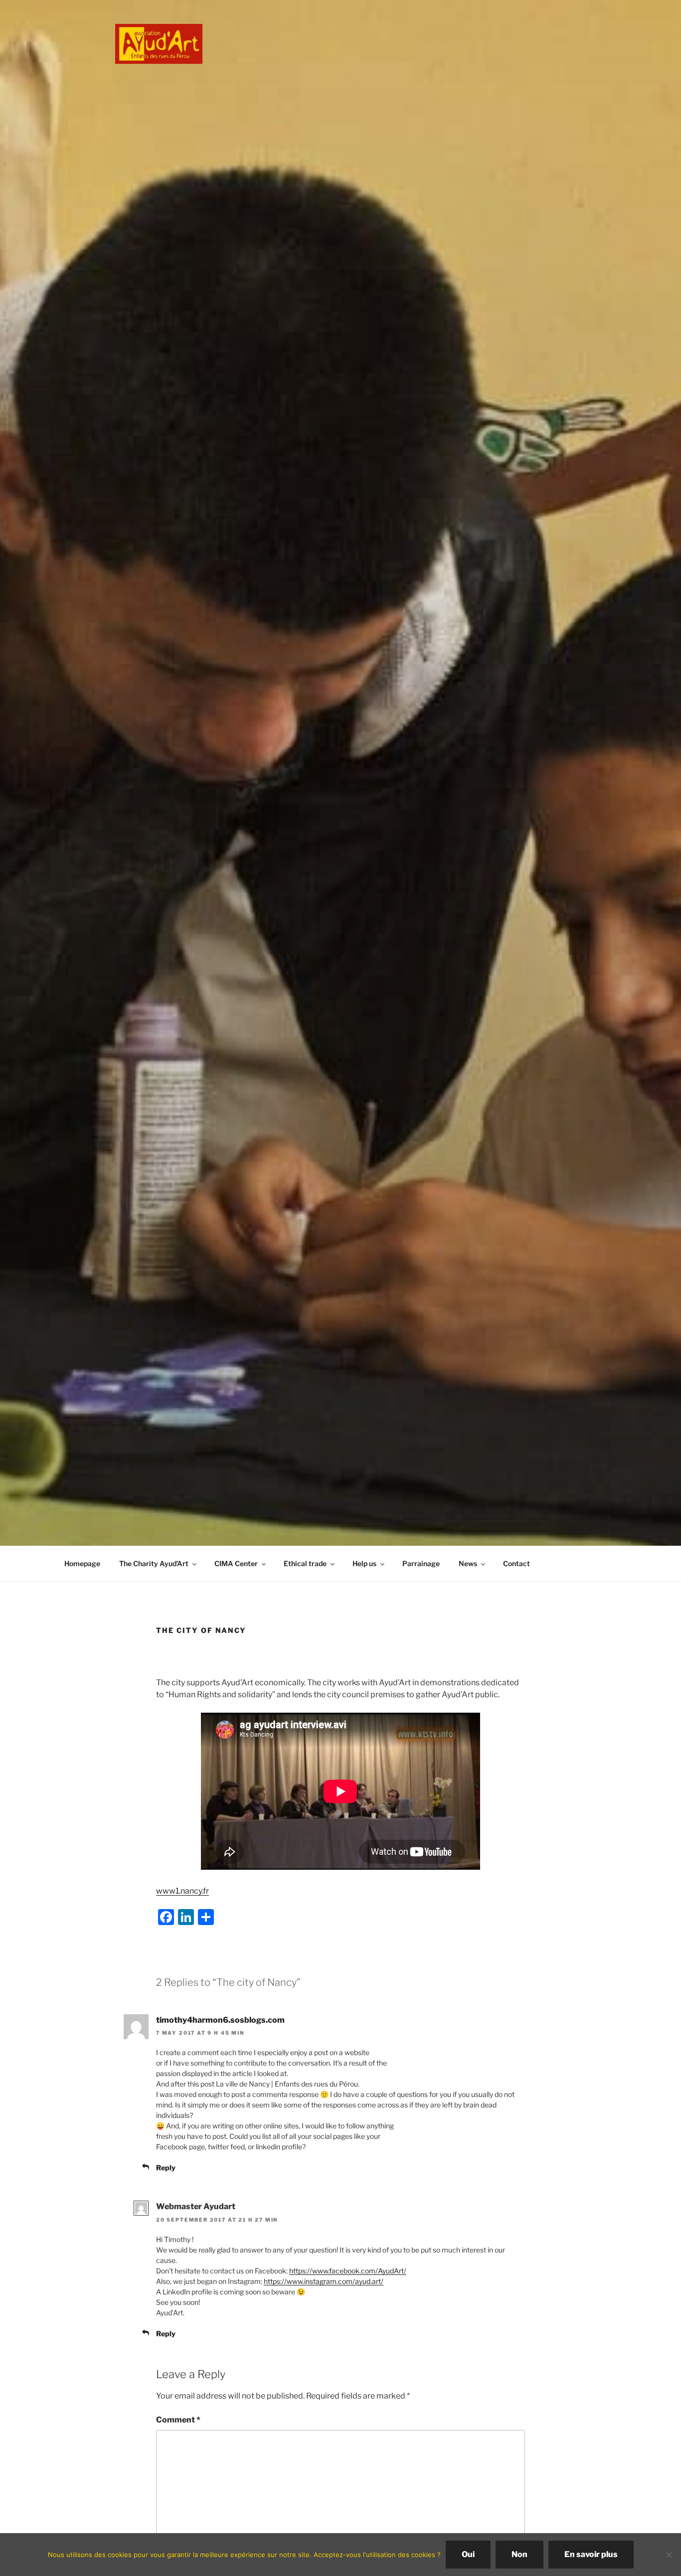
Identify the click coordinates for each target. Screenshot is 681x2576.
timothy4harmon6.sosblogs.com (220, 2020)
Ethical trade (305, 1563)
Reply (166, 2168)
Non (519, 2554)
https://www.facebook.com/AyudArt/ (348, 2271)
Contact (516, 1563)
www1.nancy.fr (182, 1891)
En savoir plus (591, 2554)
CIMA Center (236, 1563)
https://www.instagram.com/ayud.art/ (324, 2281)
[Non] (669, 2555)
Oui (468, 2554)
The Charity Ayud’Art (154, 1563)
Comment (178, 2420)
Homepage (82, 1563)
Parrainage (421, 1563)
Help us (364, 1563)
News (468, 1563)
